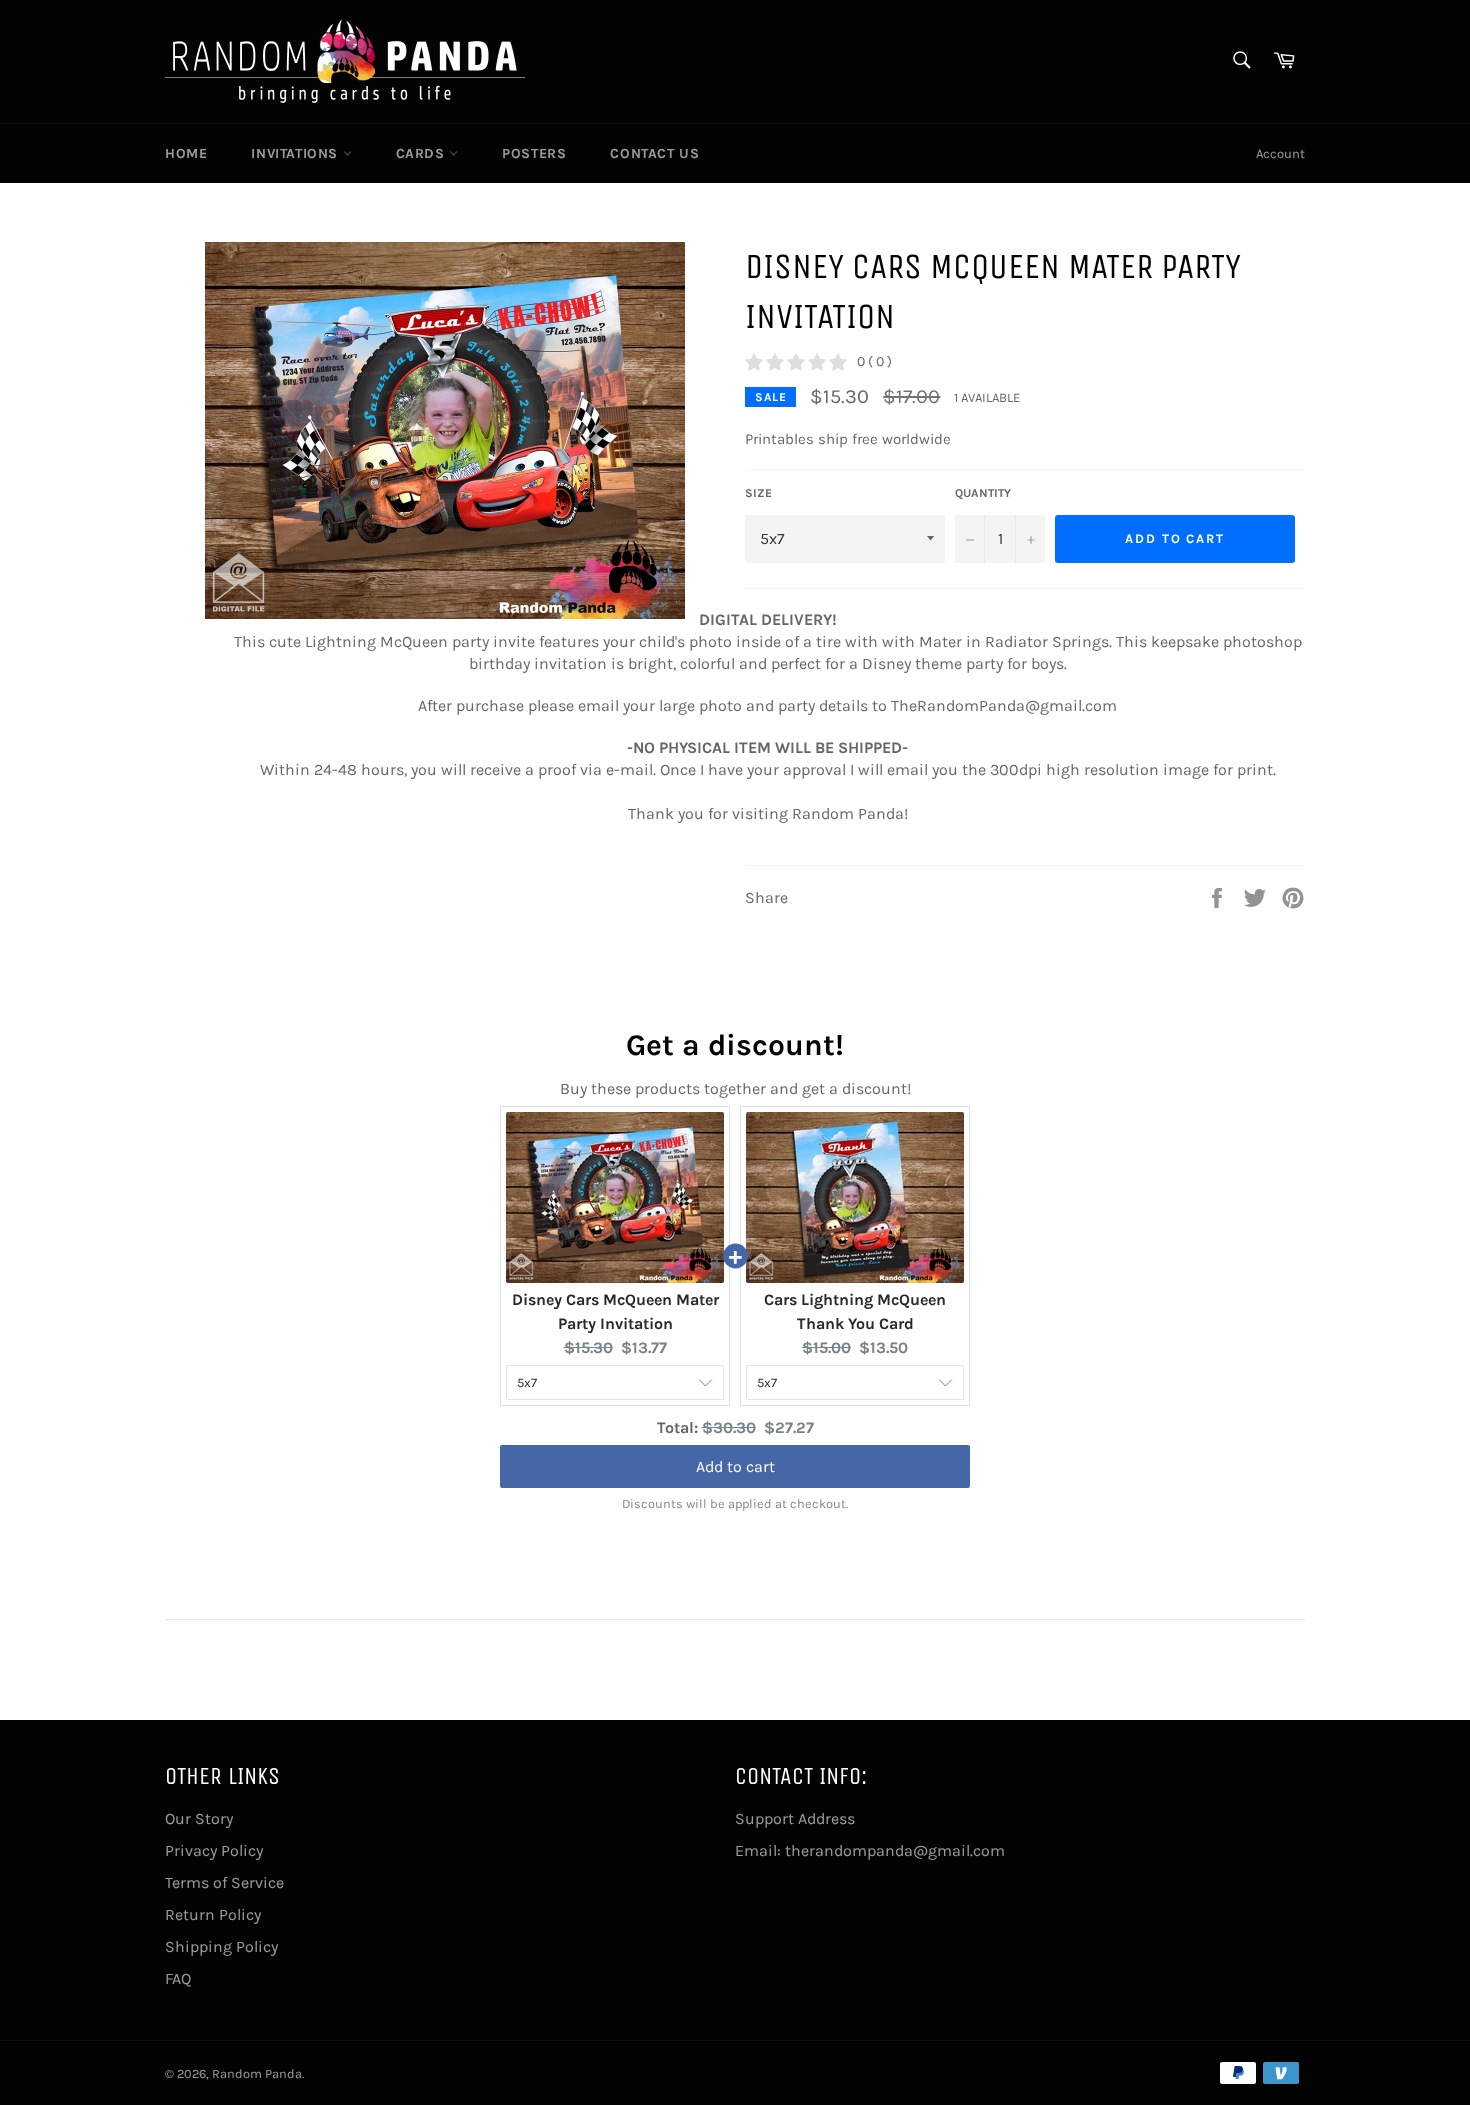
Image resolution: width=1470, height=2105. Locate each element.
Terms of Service (224, 1882)
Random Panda (257, 2073)
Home (186, 153)
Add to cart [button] (735, 1465)
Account (1280, 153)
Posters (534, 153)
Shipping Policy (221, 1946)
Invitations (296, 153)
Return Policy (213, 1914)
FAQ (178, 1978)
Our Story (199, 1818)
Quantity (983, 493)
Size (758, 493)
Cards (423, 153)
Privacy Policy (214, 1850)
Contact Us (654, 153)
